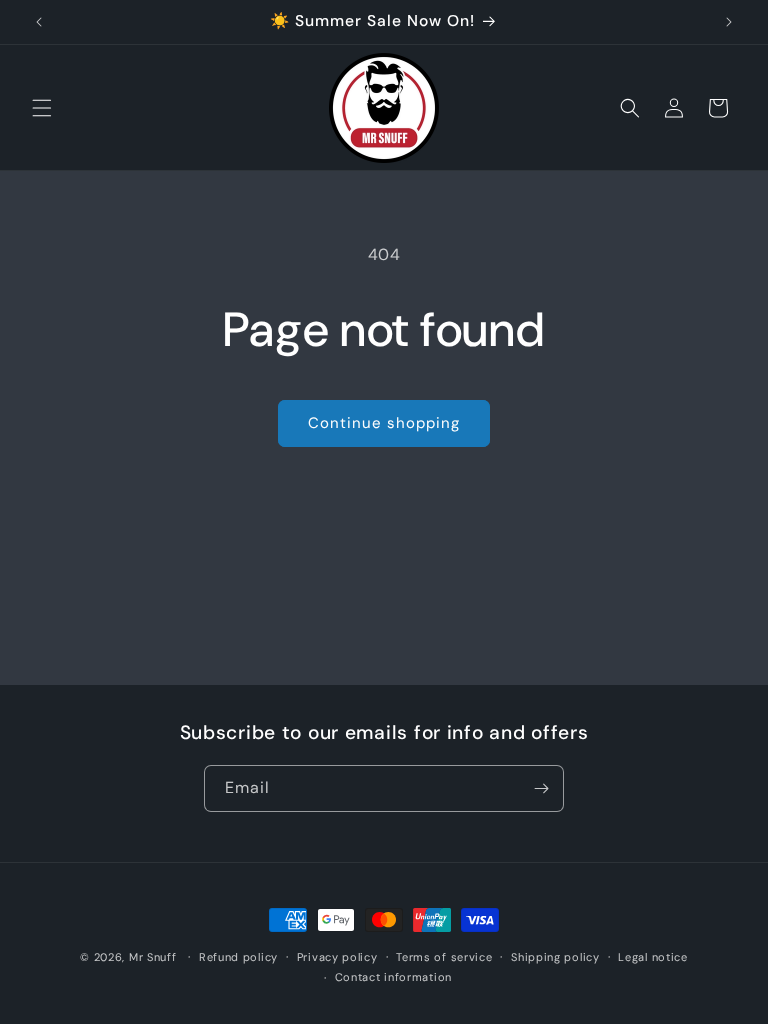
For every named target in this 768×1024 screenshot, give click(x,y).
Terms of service (444, 957)
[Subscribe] (541, 788)
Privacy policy (337, 957)
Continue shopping (384, 423)
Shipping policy (555, 957)
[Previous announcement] (39, 22)
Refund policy (238, 957)
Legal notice (652, 957)
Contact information (393, 977)
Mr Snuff (153, 957)
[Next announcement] (729, 22)
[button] (42, 108)
